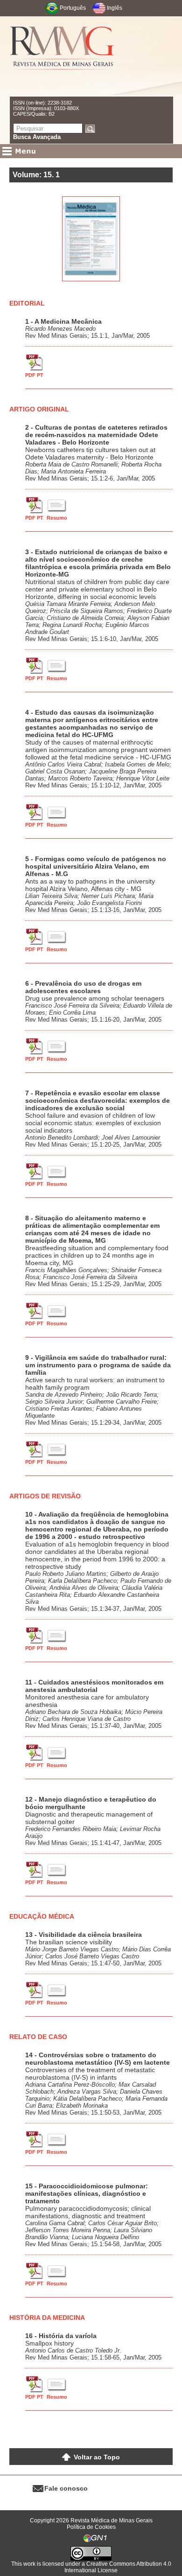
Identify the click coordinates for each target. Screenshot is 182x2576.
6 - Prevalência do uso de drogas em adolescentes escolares (83, 987)
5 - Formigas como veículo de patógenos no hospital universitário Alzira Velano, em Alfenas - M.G (96, 866)
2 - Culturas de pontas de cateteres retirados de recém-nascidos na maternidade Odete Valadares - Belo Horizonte (96, 435)
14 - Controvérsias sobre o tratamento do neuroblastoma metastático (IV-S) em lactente (98, 2059)
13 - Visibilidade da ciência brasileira (84, 1935)
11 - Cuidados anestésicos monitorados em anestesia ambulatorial (94, 1686)
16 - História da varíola (61, 2336)
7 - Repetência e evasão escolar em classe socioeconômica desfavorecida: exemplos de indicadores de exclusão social (98, 1100)
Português (73, 8)
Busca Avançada (37, 137)
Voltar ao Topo (97, 2457)
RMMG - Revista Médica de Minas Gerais (63, 56)
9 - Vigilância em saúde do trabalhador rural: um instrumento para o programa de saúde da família (98, 1365)
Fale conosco (66, 2488)
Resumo (57, 518)
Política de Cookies (91, 2527)
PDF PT (34, 375)
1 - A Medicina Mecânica (63, 321)
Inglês (115, 8)
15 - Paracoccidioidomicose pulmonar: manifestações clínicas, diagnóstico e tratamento (87, 2193)
